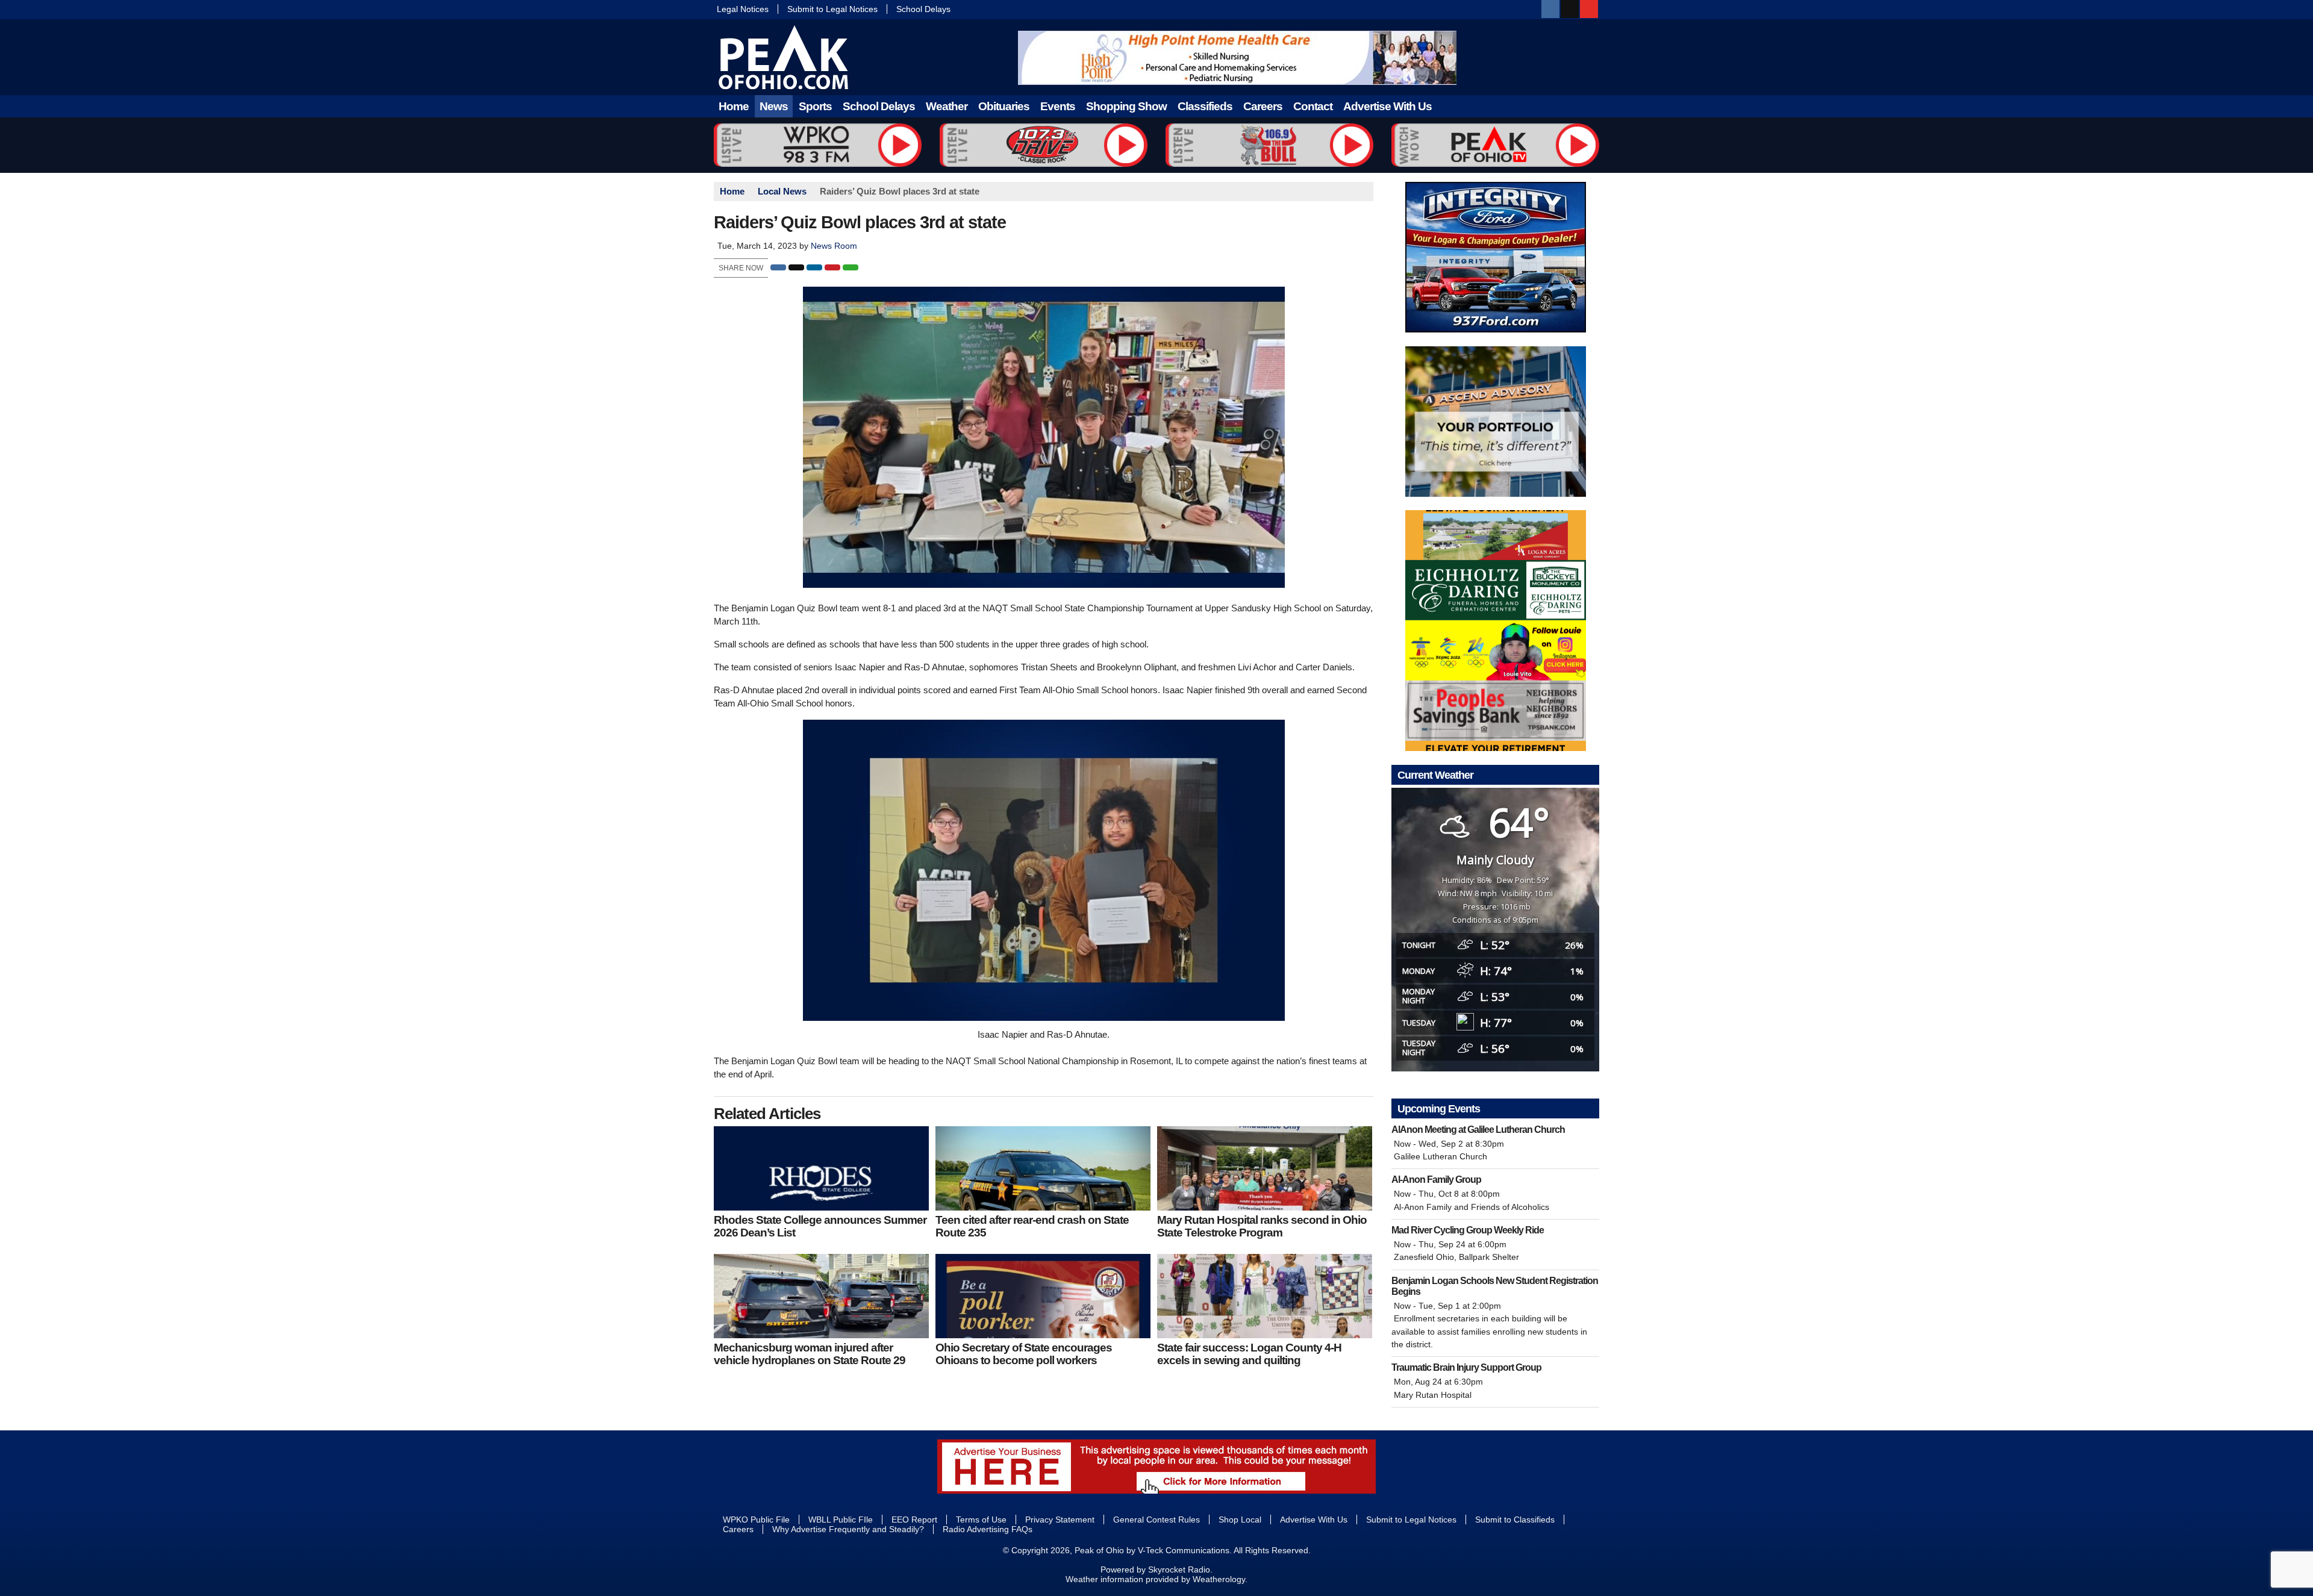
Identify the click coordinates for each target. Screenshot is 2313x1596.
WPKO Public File (756, 1520)
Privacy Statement (1060, 1520)
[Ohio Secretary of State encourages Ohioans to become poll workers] (1043, 1296)
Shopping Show (1126, 106)
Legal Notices (743, 9)
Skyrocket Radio (1179, 1570)
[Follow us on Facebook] (1550, 9)
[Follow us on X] (1570, 9)
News (774, 106)
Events (1058, 106)
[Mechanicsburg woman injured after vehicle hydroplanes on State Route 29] (821, 1296)
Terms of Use (981, 1520)
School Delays (923, 9)
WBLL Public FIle (841, 1520)
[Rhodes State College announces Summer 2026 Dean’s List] (821, 1168)
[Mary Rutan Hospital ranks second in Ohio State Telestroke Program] (1265, 1168)
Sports (815, 106)
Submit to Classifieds (1515, 1520)
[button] (778, 267)
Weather (947, 106)
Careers (1263, 106)
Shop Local (1240, 1520)
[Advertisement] (1237, 58)
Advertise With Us (1387, 106)
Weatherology (1219, 1579)
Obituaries (1004, 106)
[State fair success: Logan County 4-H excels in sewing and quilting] (1265, 1296)
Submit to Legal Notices (832, 9)
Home (734, 106)
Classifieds (1205, 106)
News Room (834, 246)
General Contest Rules (1156, 1520)
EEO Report (914, 1520)
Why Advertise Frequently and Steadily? (848, 1529)
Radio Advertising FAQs (988, 1529)
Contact (1313, 106)
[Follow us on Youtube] (1589, 9)
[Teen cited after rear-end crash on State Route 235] (1043, 1168)
